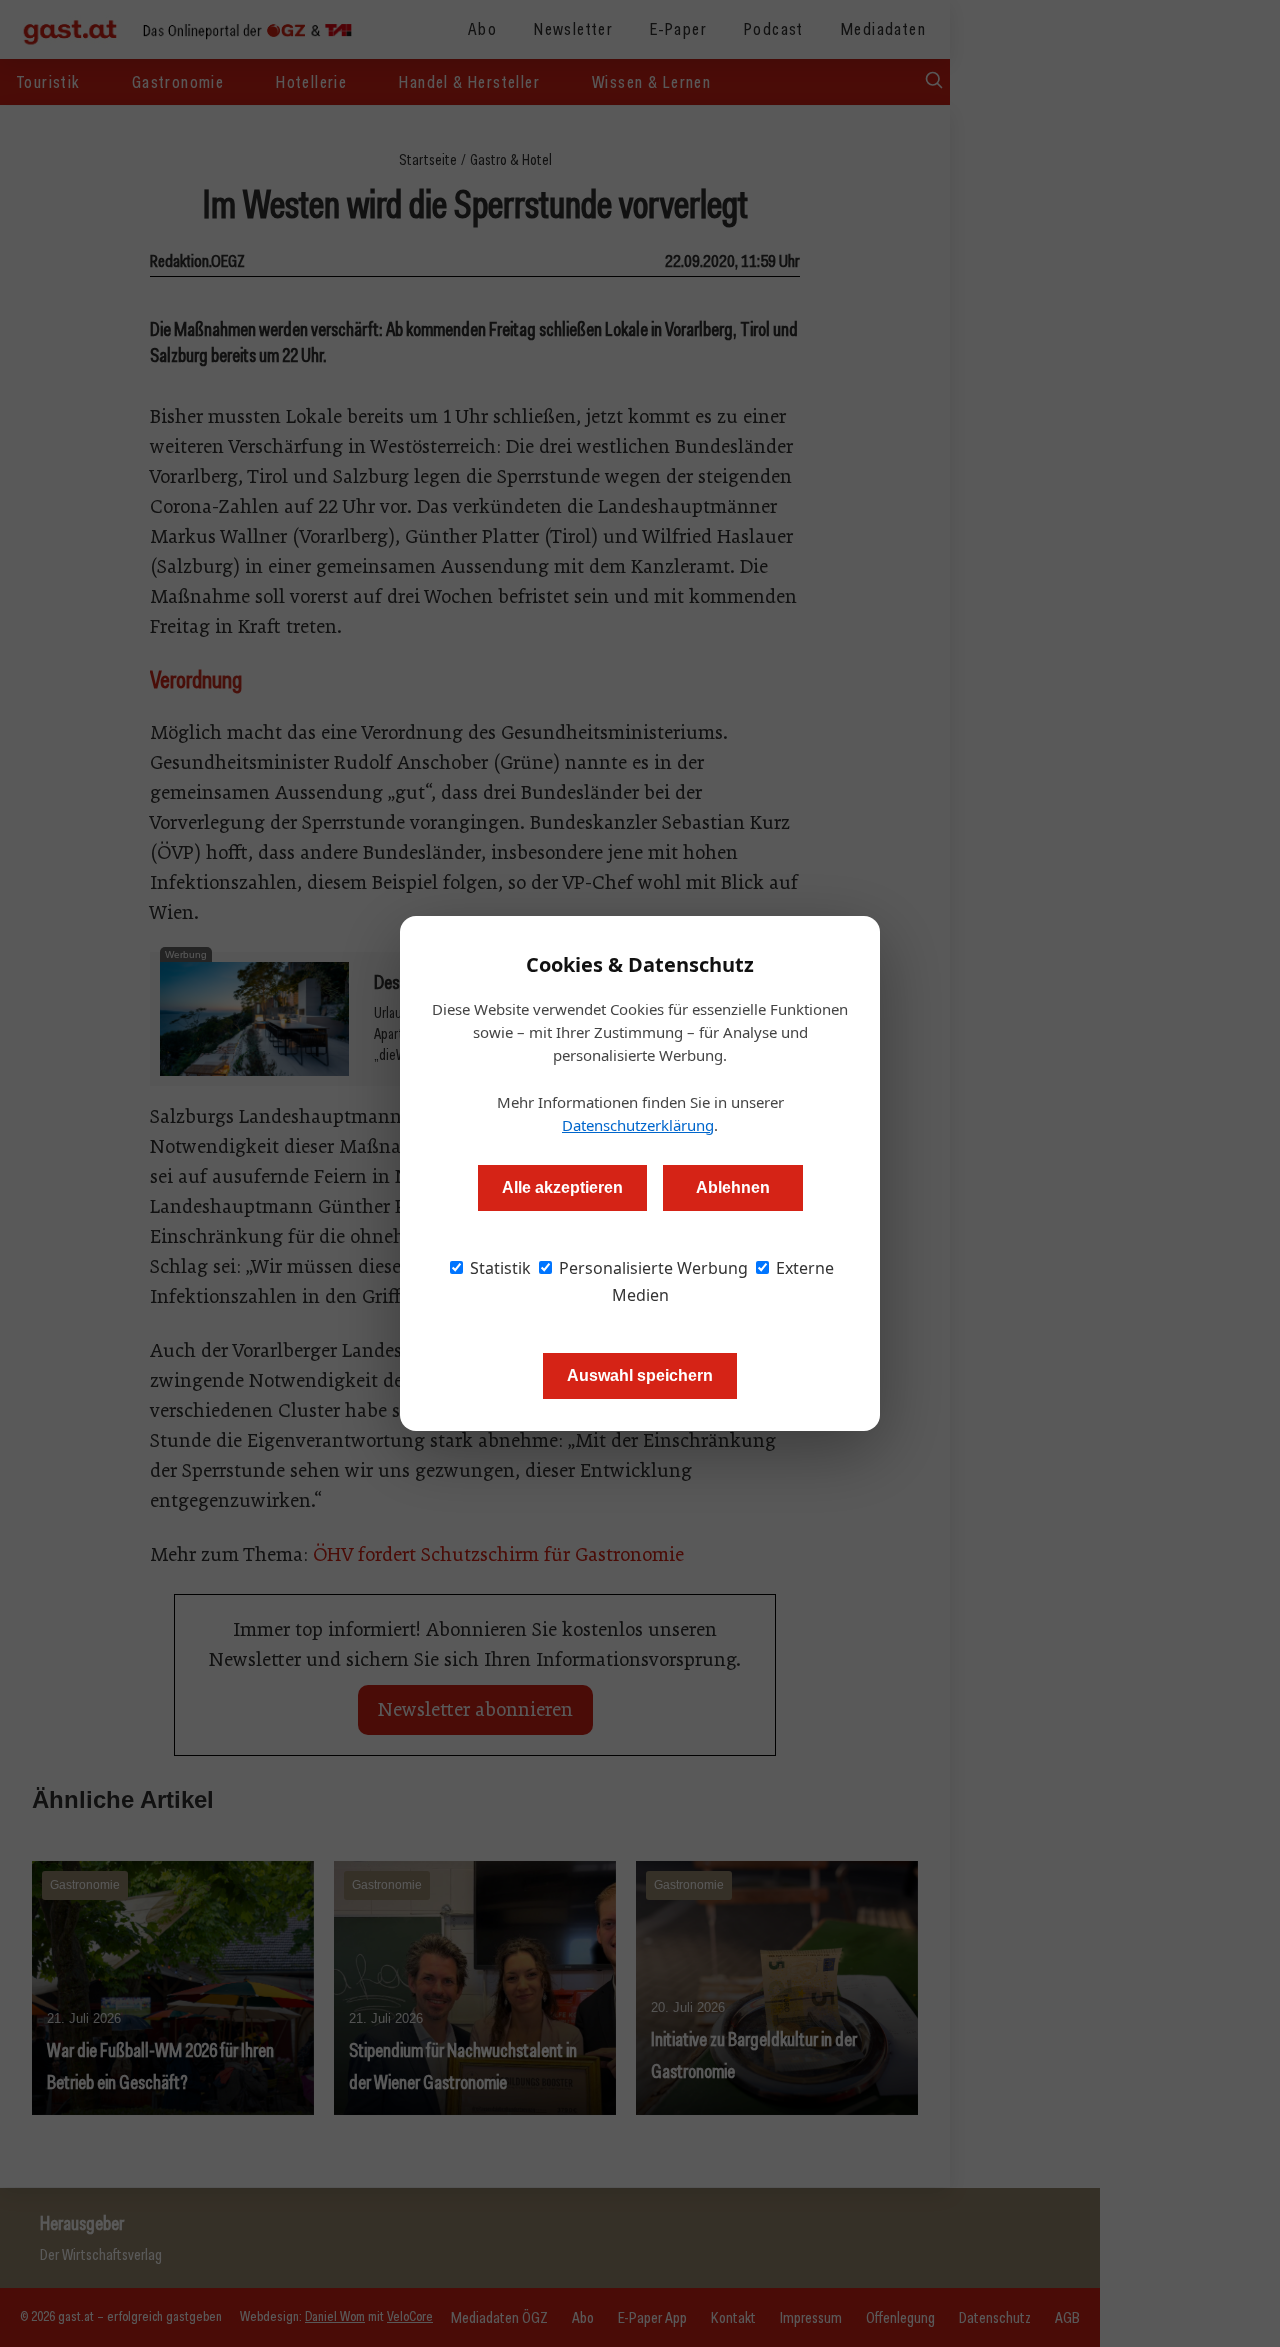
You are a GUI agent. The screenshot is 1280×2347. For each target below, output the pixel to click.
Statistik (498, 1268)
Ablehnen (733, 1187)
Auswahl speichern (640, 1375)
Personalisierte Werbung (651, 1268)
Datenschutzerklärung (638, 1125)
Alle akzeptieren (562, 1187)
